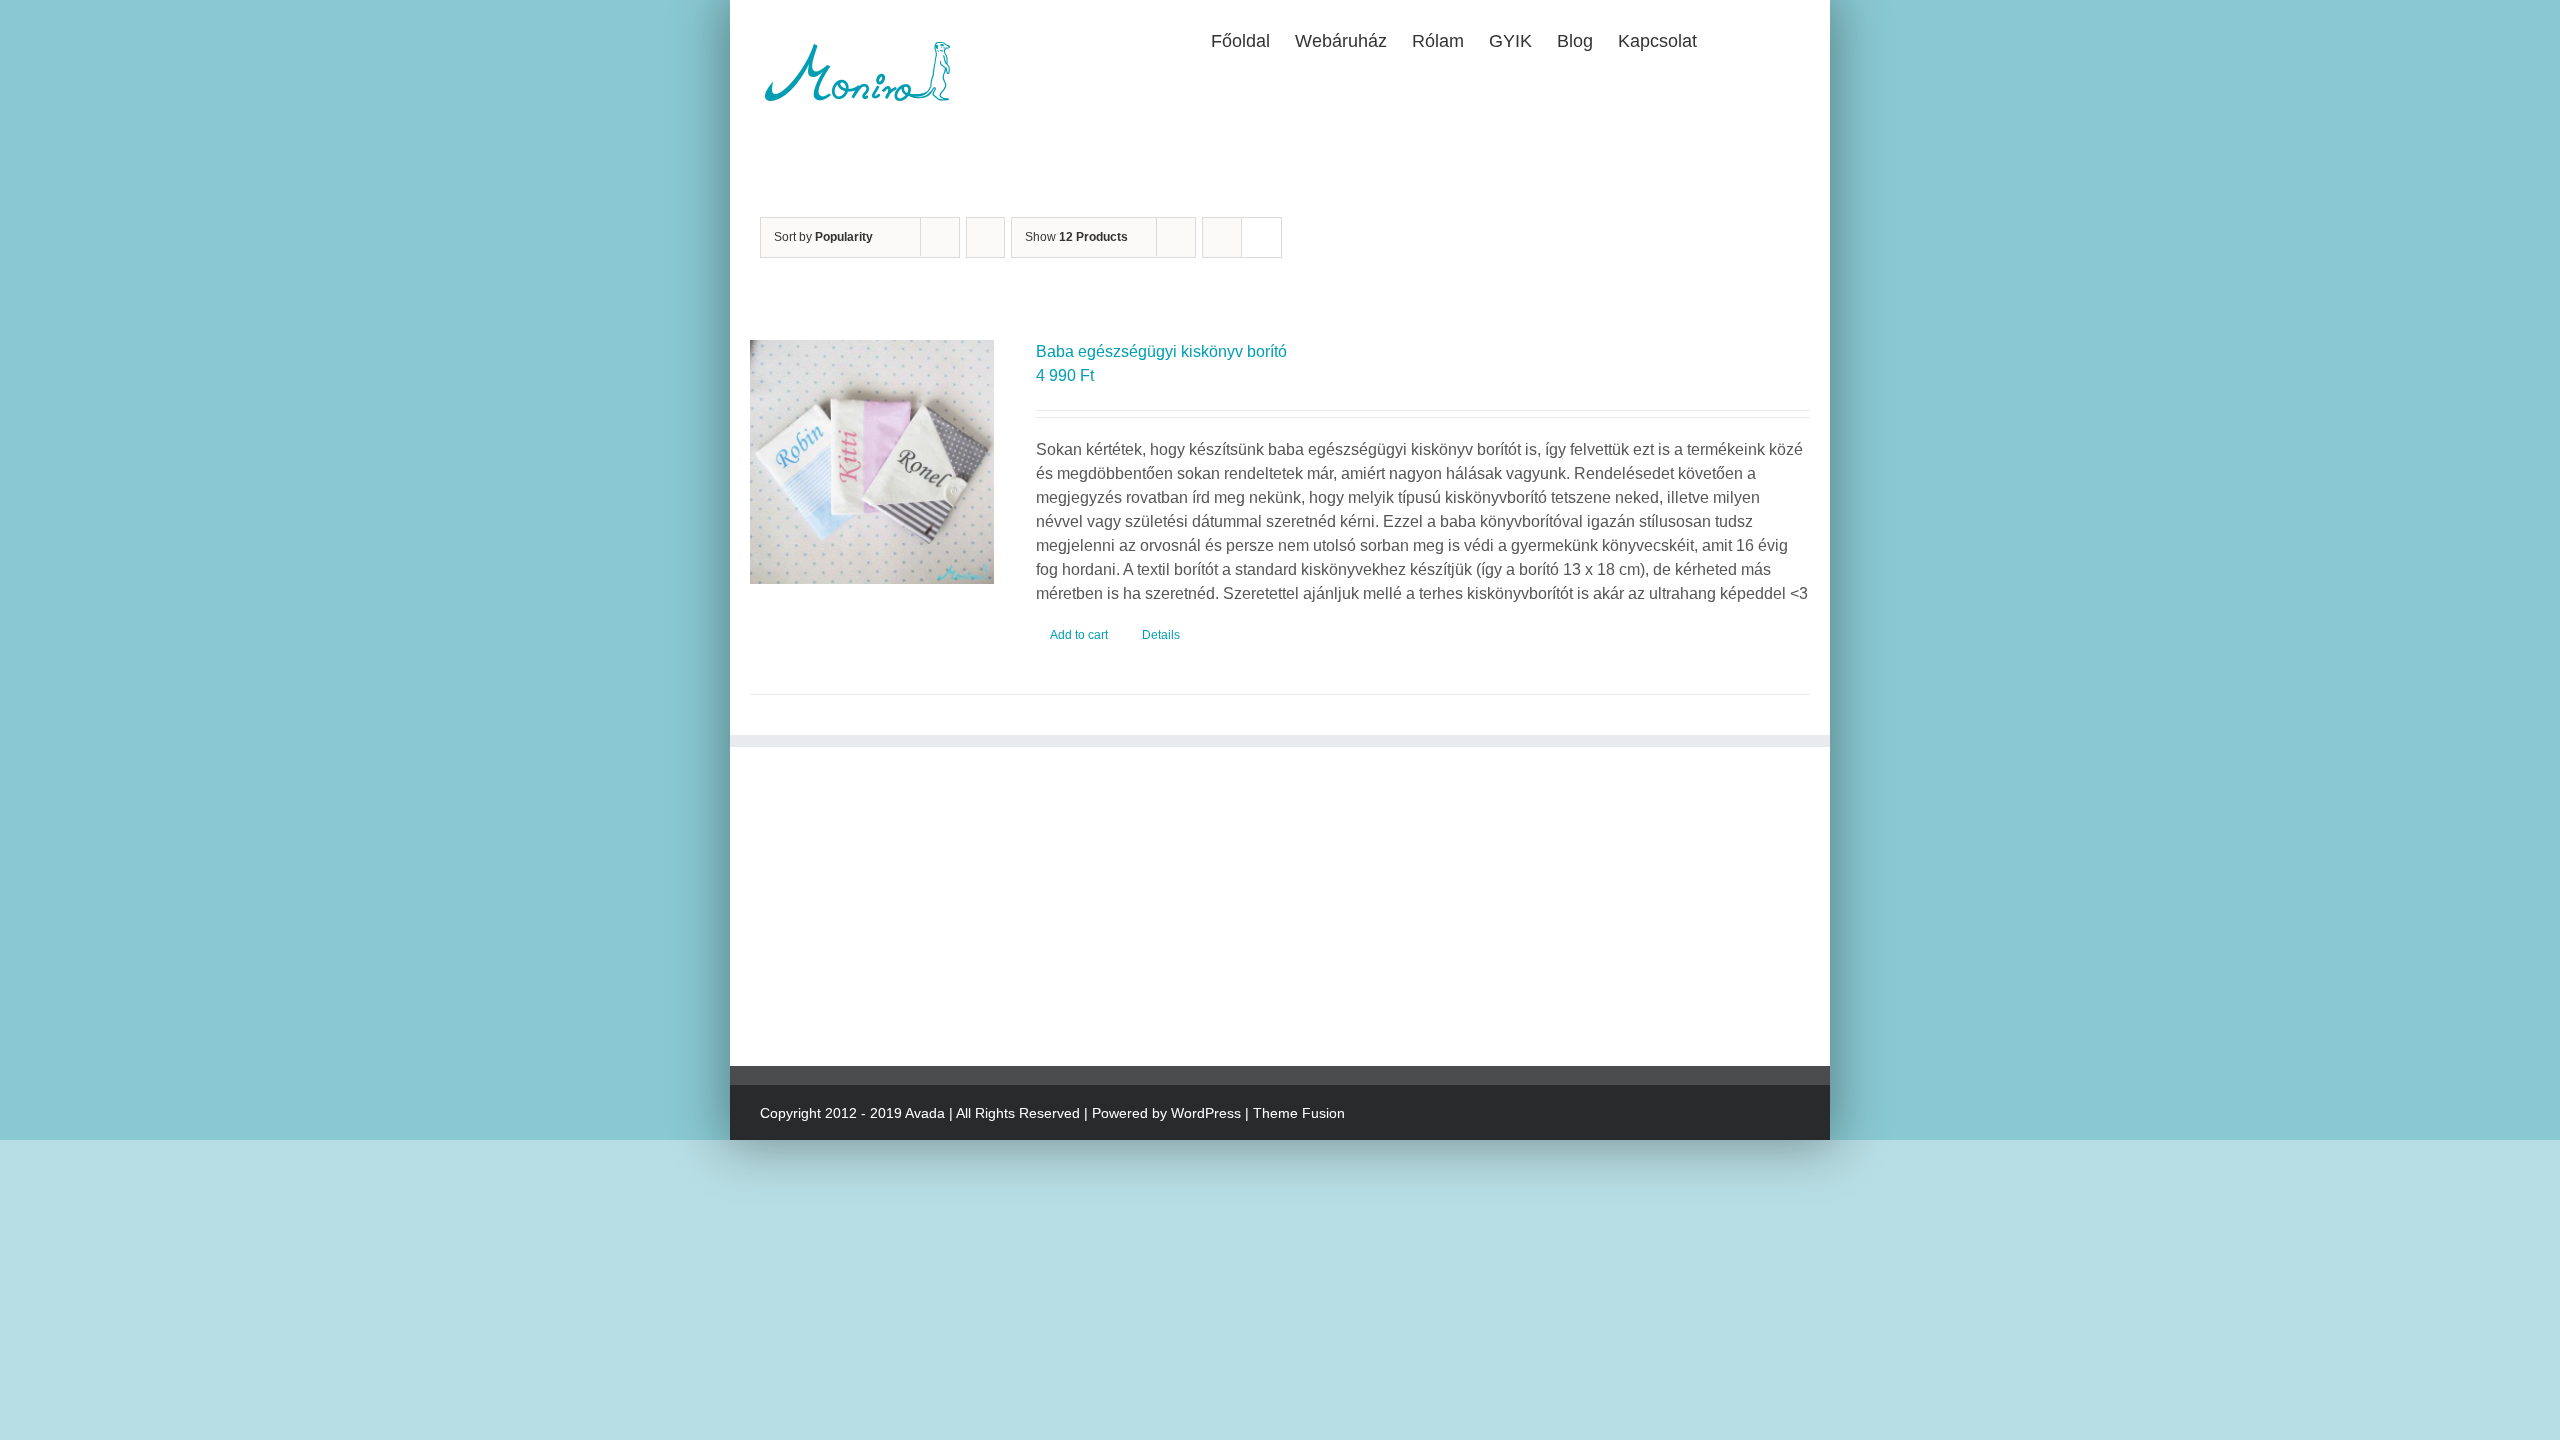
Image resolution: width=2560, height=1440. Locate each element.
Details (1161, 635)
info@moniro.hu (865, 877)
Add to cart (1079, 635)
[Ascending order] (985, 237)
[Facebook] (768, 1002)
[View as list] (1261, 237)
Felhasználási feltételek (1201, 893)
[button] (1768, 39)
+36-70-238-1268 (877, 853)
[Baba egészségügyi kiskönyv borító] (872, 462)
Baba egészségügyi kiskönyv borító (1161, 351)
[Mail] (830, 1002)
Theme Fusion (1299, 1113)
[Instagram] (799, 1002)
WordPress (1206, 1113)
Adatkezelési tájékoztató (1203, 853)
